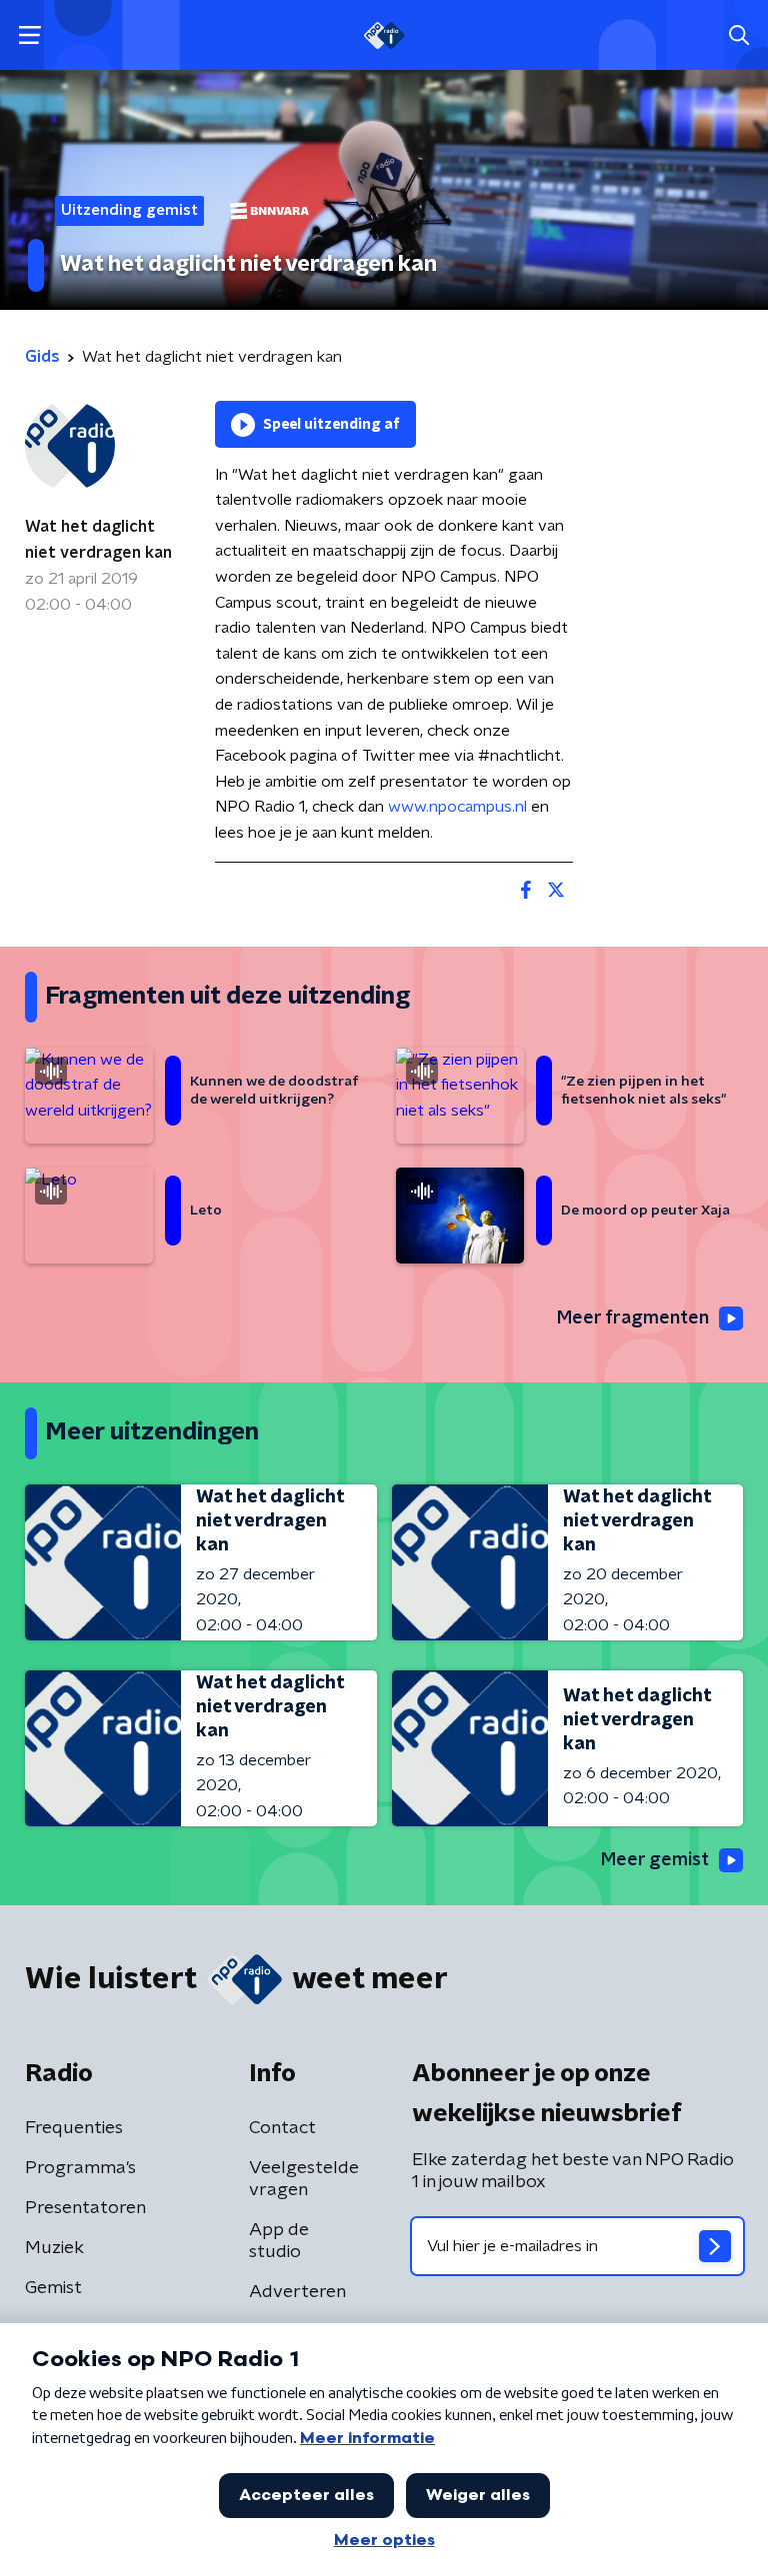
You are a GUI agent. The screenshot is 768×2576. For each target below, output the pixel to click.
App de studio (279, 2241)
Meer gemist (655, 1860)
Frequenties (74, 2128)
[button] (29, 35)
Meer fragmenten (633, 1318)
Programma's (80, 2168)
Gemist (53, 2288)
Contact (282, 2128)
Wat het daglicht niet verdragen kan (98, 540)
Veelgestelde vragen (304, 2179)
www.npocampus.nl (457, 807)
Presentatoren (85, 2208)
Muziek (54, 2248)
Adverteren (297, 2292)
